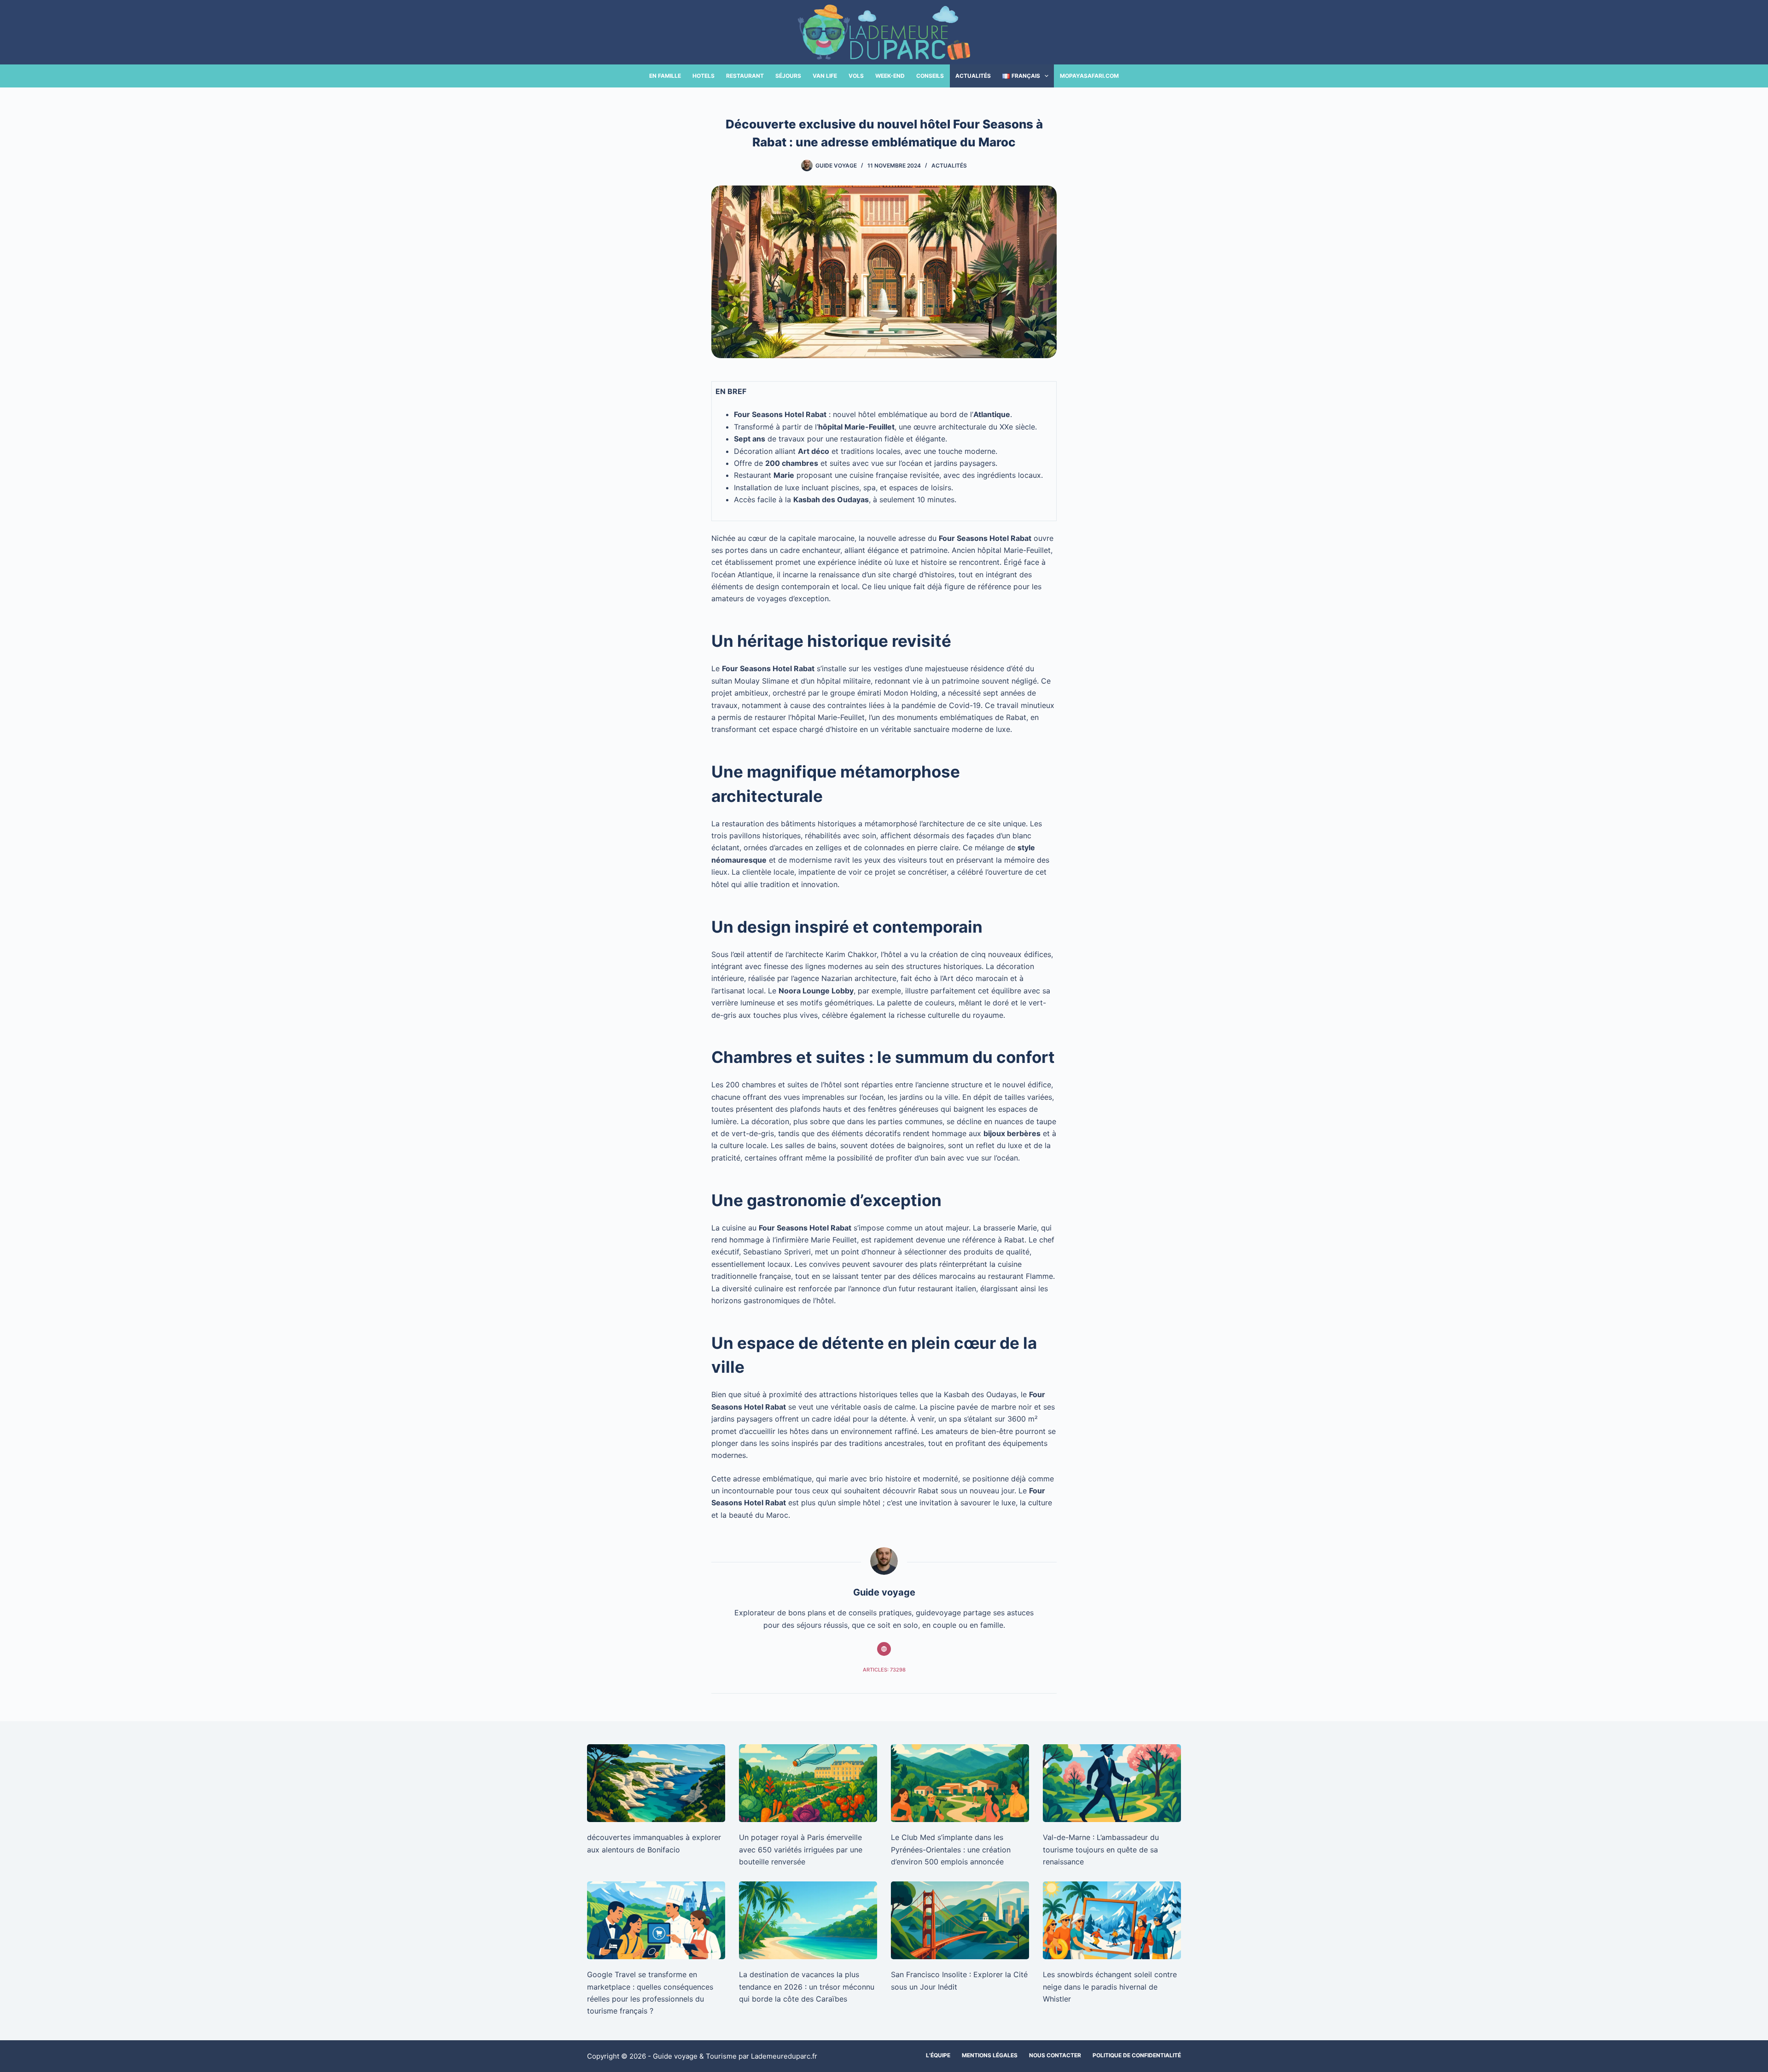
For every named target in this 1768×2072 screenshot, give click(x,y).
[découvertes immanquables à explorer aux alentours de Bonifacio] (656, 1783)
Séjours (788, 76)
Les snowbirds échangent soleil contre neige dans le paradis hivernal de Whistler (1110, 1987)
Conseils (930, 76)
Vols (856, 76)
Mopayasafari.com (1089, 76)
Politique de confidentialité (1137, 2055)
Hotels (704, 76)
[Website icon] (884, 1649)
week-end (890, 76)
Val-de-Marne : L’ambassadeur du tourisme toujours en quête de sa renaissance (1101, 1849)
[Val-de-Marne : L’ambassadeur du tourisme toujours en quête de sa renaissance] (1112, 1783)
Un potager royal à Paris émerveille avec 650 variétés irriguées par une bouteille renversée (801, 1849)
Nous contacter (1055, 2055)
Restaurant (745, 76)
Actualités (973, 76)
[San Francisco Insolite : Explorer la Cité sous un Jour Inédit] (960, 1920)
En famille (665, 76)
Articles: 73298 (884, 1670)
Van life (825, 76)
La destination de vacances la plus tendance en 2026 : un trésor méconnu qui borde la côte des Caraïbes (807, 1987)
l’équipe (938, 2055)
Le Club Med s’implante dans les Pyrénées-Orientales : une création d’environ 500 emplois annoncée (951, 1849)
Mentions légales (990, 2055)
